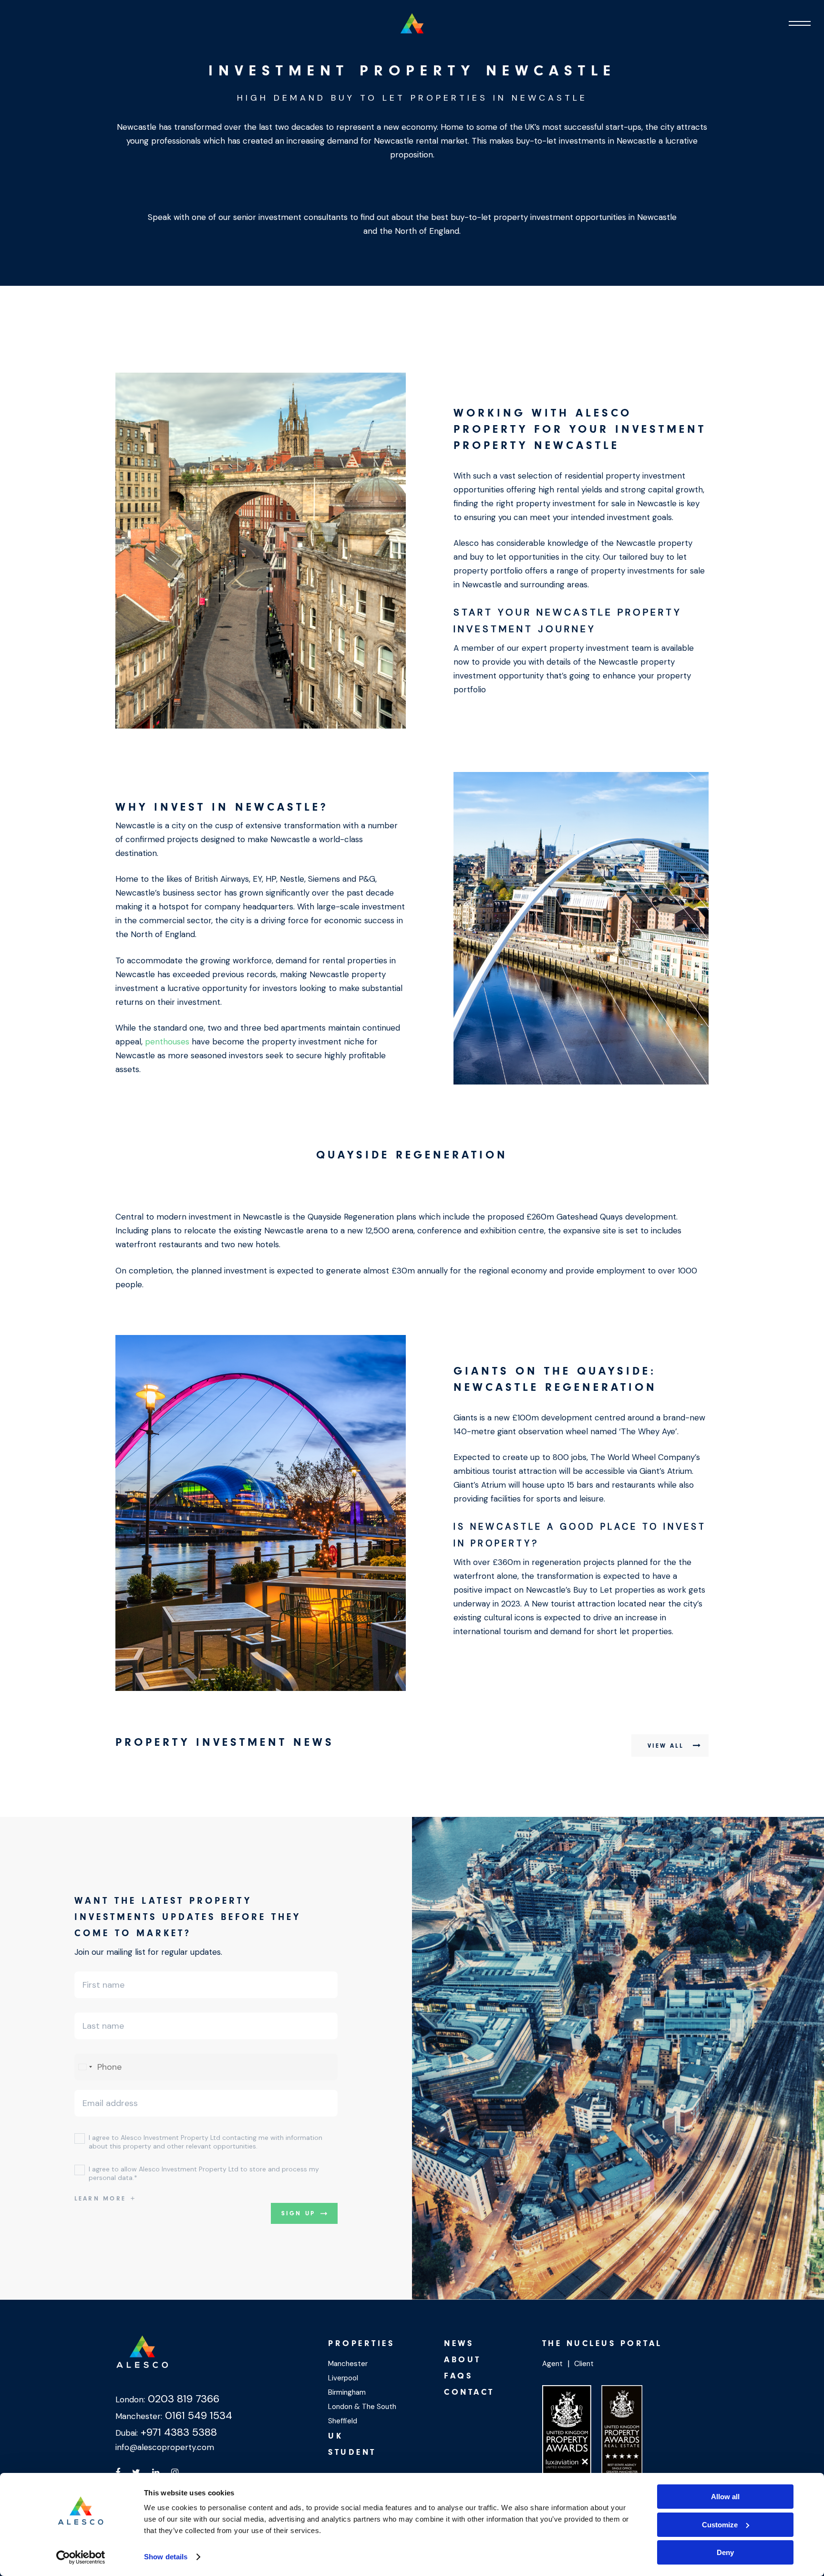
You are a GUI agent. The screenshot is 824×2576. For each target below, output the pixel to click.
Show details (166, 2557)
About (463, 2360)
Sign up (299, 2213)
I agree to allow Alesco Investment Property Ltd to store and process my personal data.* (204, 2173)
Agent (552, 2364)
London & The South (362, 2407)
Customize (720, 2525)
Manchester (348, 2364)
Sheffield (343, 2421)
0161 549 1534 (197, 2415)
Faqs (458, 2376)
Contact (469, 2392)
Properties (361, 2343)
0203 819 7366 (182, 2399)
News (459, 2343)
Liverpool (343, 2378)
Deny (725, 2552)
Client (584, 2364)
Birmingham (347, 2392)
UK (335, 2436)
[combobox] (85, 2067)
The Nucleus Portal (602, 2343)
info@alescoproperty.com (165, 2447)
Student (352, 2452)
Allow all (725, 2497)
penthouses (167, 1042)
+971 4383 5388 (177, 2432)
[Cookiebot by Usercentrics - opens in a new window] (81, 2557)
